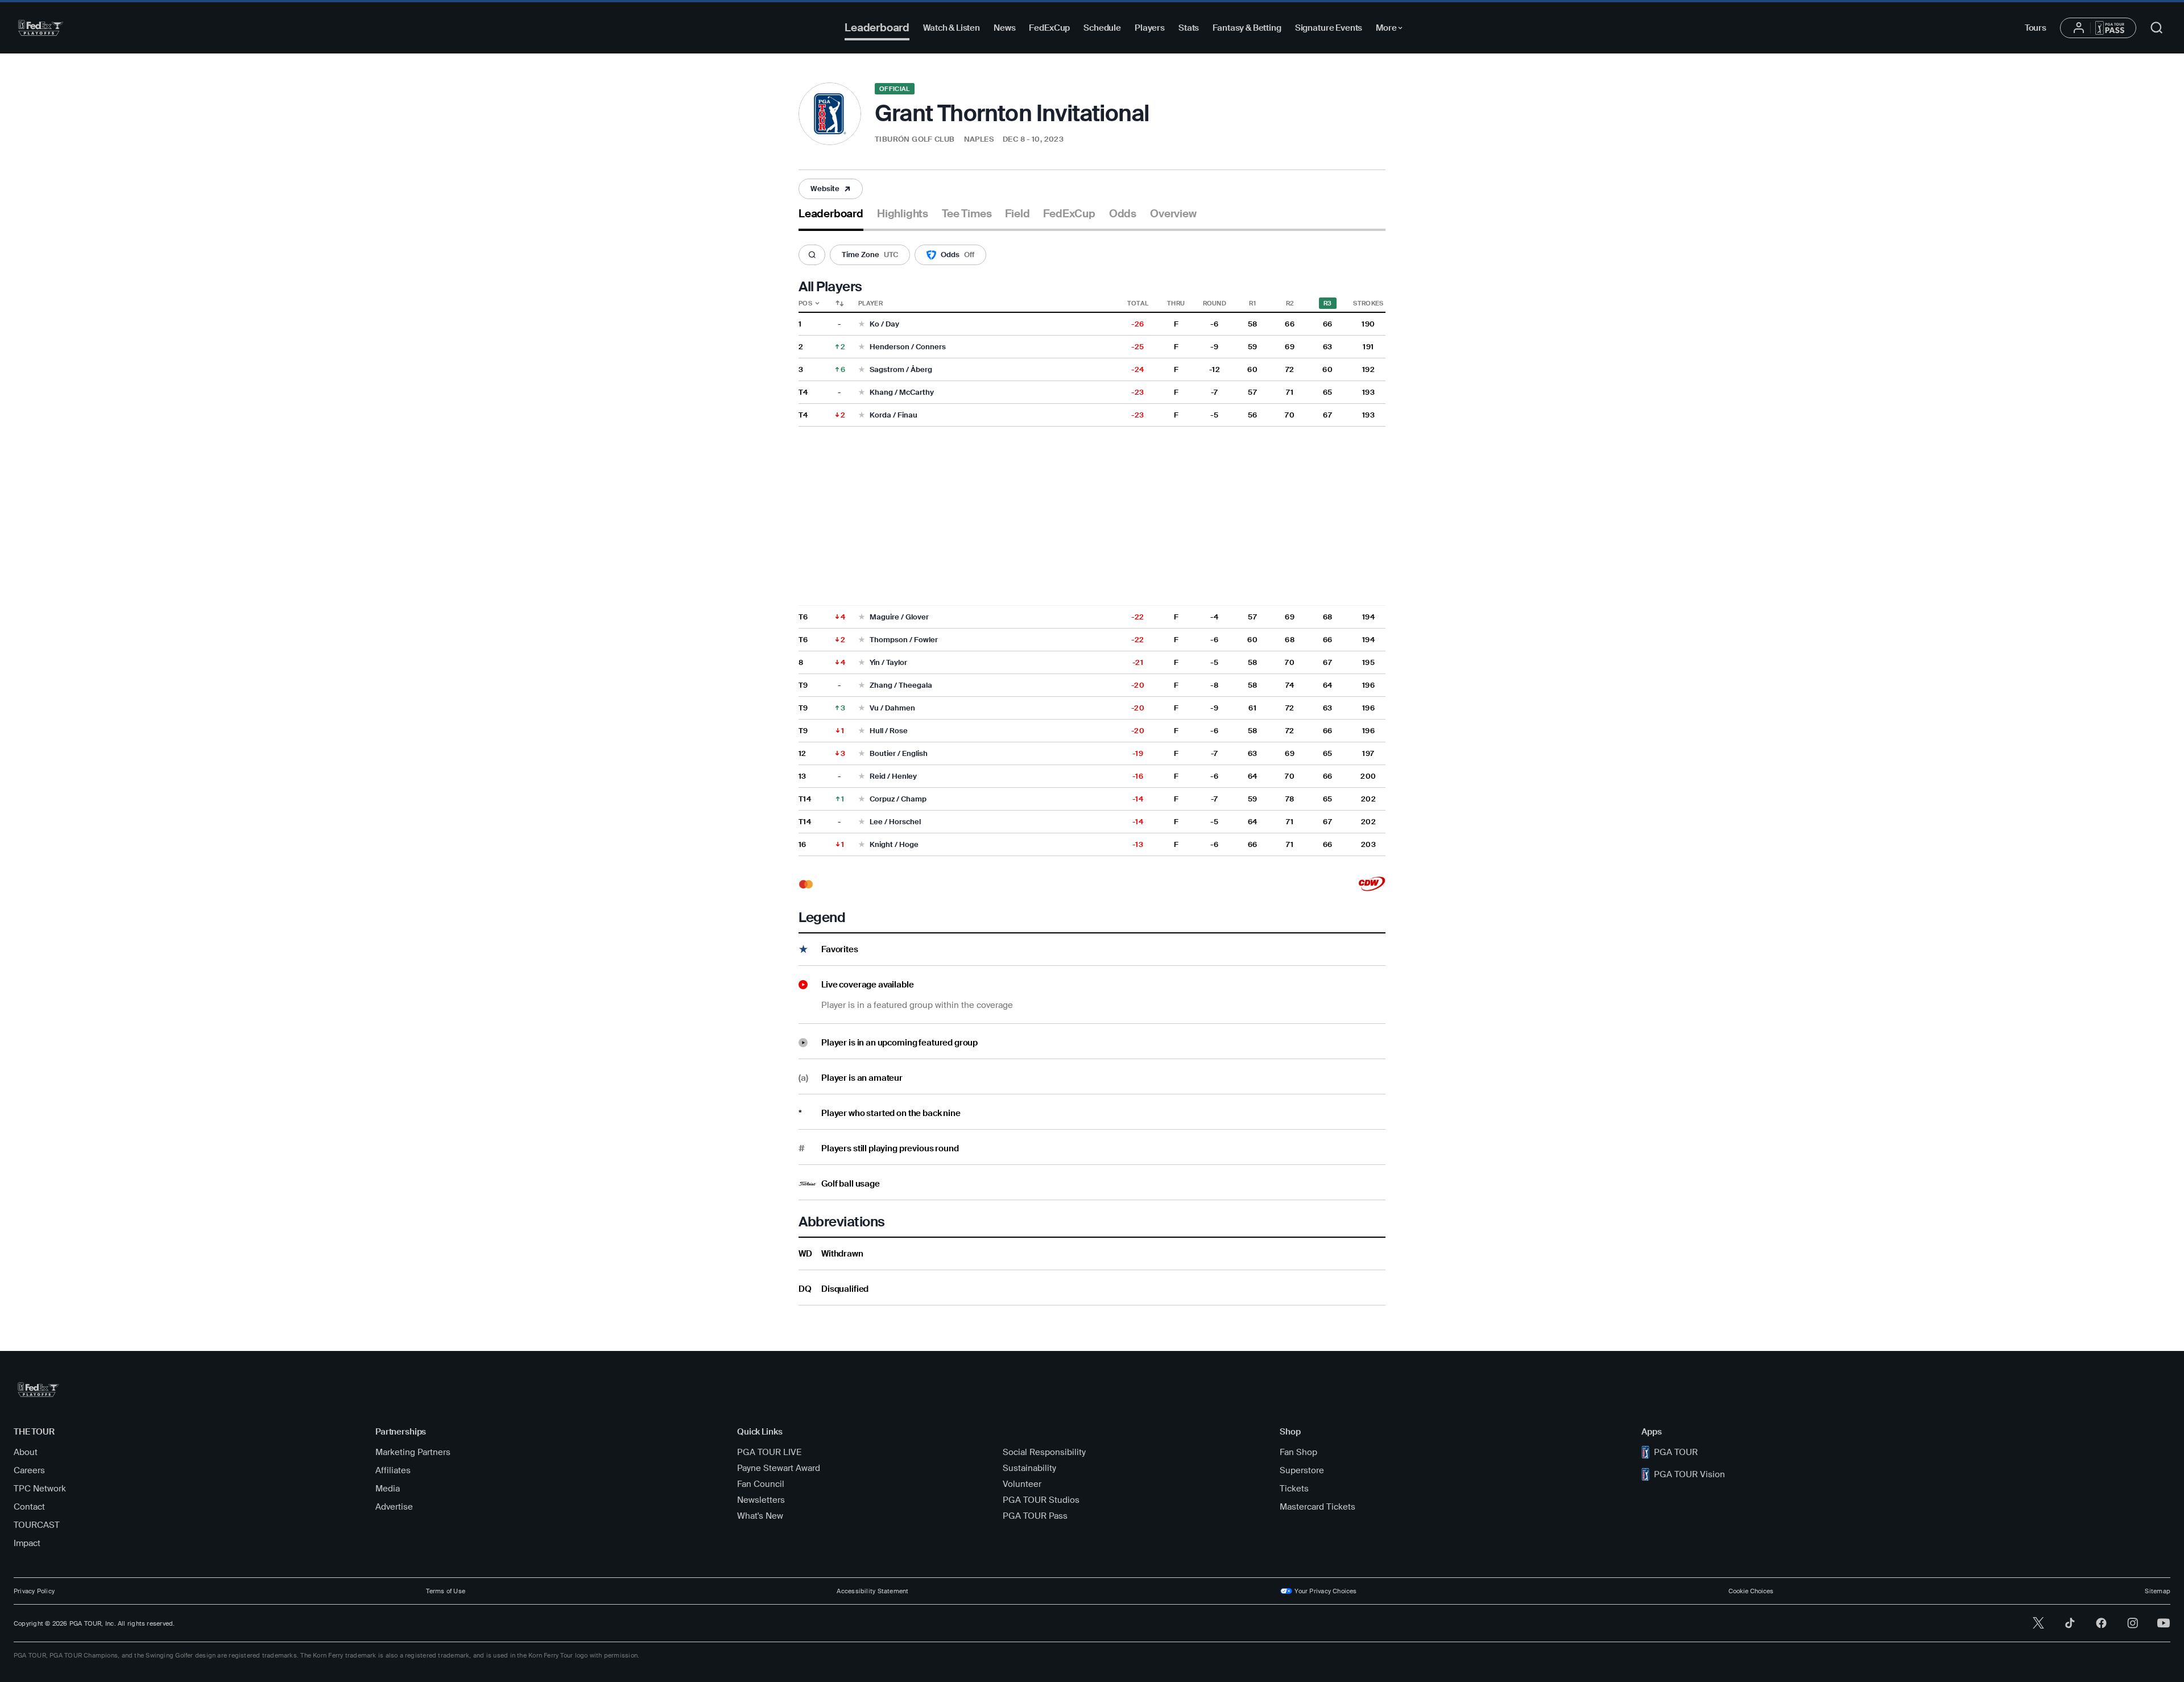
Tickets (1294, 1489)
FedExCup (1049, 28)
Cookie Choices (1751, 1591)
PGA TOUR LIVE (769, 1452)
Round (1215, 303)
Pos (805, 303)
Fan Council (761, 1484)
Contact (29, 1507)
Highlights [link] (903, 214)
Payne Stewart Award (779, 1468)
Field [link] (1017, 214)
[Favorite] (862, 325)
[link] (831, 189)
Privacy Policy (34, 1591)
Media (388, 1489)
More (1392, 30)
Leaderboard (877, 28)
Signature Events (1329, 28)
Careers (29, 1470)
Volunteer (1022, 1484)
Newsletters (761, 1500)
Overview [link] (1173, 214)
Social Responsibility (1044, 1452)
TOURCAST (37, 1525)
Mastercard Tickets (1318, 1507)
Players (1150, 28)
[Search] (812, 255)
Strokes (1368, 303)
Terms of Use (446, 1591)
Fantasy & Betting (1247, 28)
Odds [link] (1123, 214)
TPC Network (40, 1489)
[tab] (831, 218)
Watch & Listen (952, 28)
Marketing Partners (413, 1452)
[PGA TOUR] (41, 28)
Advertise (394, 1507)
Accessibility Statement (872, 1591)
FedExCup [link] (1069, 214)
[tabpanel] (1092, 768)
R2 (1290, 303)
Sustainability (1029, 1468)
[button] (935, 140)
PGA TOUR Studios (1041, 1500)
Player (870, 303)
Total (1138, 303)
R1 (1252, 303)
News (1004, 28)
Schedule (1102, 28)
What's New (760, 1516)
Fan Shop (1298, 1452)
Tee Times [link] (967, 214)
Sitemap (2158, 1591)
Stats (1189, 28)
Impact (27, 1543)
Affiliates (393, 1470)
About (26, 1452)
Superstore (1302, 1470)
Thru (1176, 303)
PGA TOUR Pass (1035, 1516)
